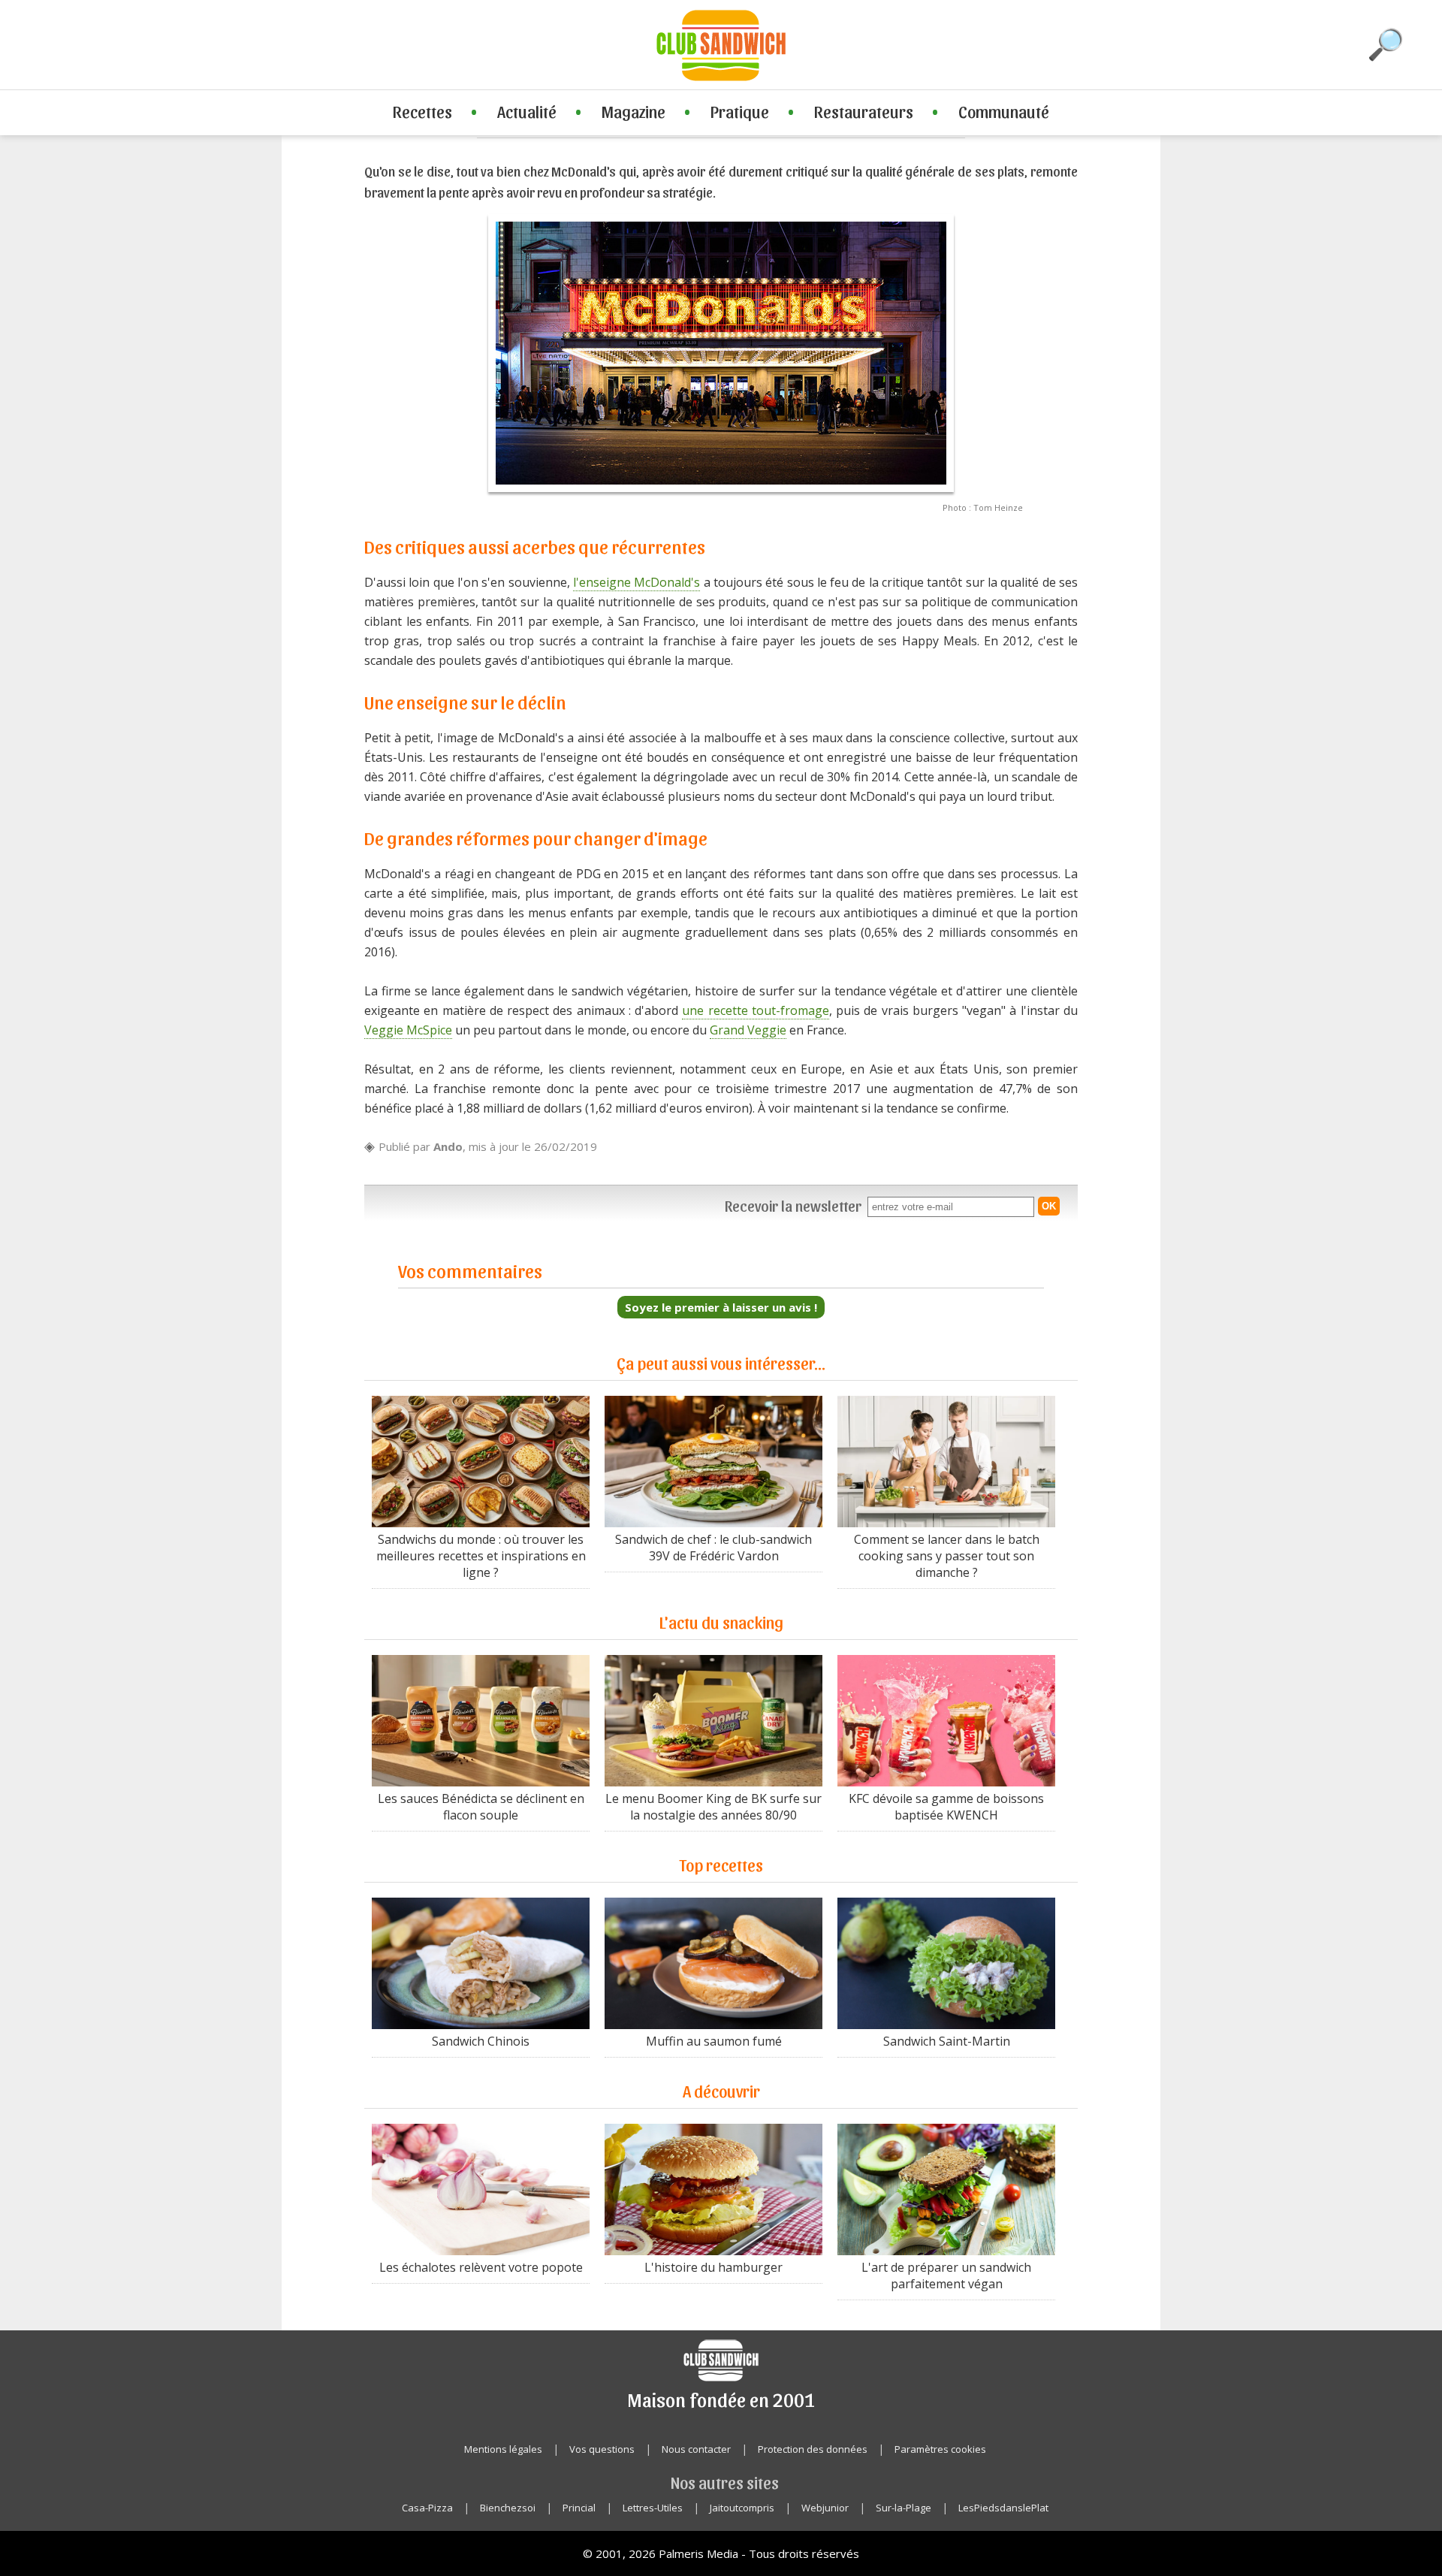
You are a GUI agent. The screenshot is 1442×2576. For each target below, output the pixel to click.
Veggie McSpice (408, 1030)
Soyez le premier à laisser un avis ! (721, 1307)
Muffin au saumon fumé (714, 2041)
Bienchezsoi (508, 2508)
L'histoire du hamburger (713, 2267)
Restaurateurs (864, 111)
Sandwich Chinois (481, 2041)
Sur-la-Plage (904, 2508)
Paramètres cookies (940, 2449)
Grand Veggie (748, 1030)
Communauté (1004, 111)
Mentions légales (503, 2449)
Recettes (422, 111)
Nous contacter (696, 2449)
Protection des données (813, 2449)
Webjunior (825, 2508)
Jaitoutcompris (742, 2508)
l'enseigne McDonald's (637, 582)
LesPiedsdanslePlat (1003, 2508)
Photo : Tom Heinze (983, 507)
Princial (579, 2508)
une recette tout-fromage (756, 1010)
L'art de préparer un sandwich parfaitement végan (946, 2276)
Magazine (634, 111)
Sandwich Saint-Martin (947, 2041)
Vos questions (602, 2449)
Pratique (740, 111)
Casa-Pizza (427, 2508)
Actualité (527, 111)
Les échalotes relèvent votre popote (481, 2267)
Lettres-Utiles (653, 2508)
